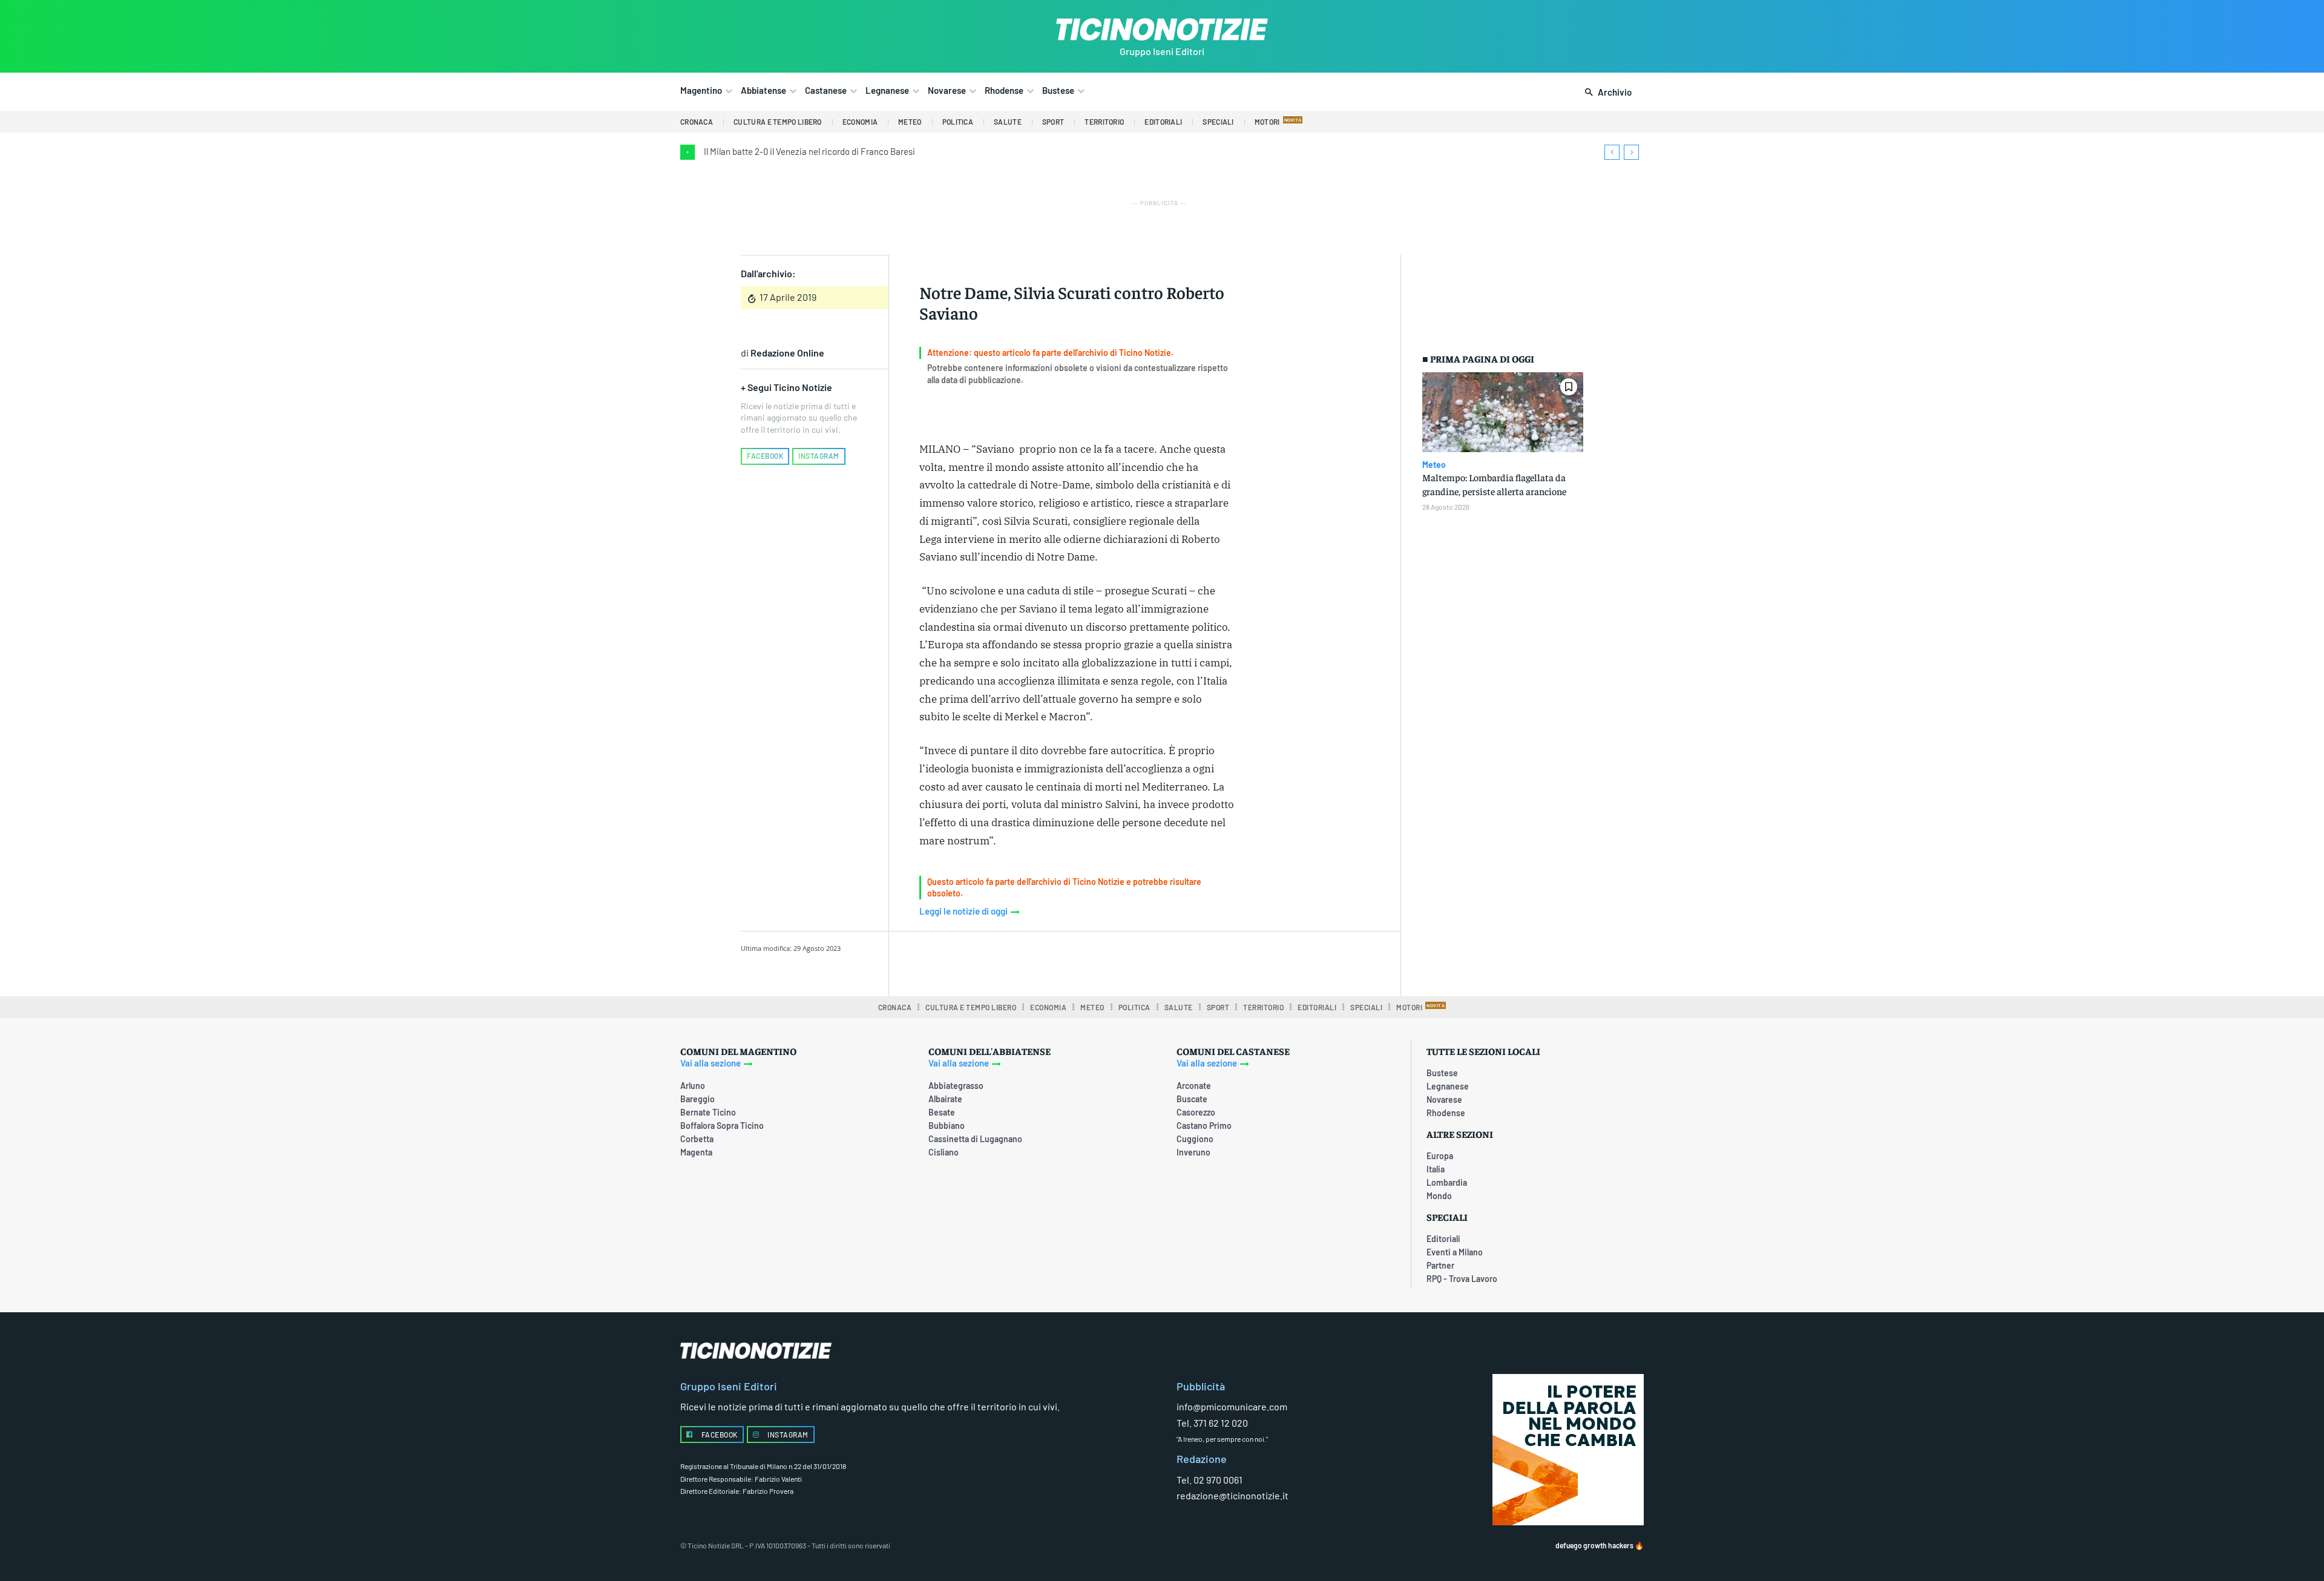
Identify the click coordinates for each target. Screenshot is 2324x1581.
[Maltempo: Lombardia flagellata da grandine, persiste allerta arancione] (1503, 413)
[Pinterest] (1072, 962)
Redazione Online (787, 353)
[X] (1044, 962)
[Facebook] (1016, 962)
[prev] (1612, 152)
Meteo (1434, 465)
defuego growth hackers (1594, 1545)
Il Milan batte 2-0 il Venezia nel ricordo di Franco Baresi (809, 151)
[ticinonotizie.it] (1162, 29)
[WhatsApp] (1100, 962)
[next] (1631, 152)
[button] (1606, 93)
